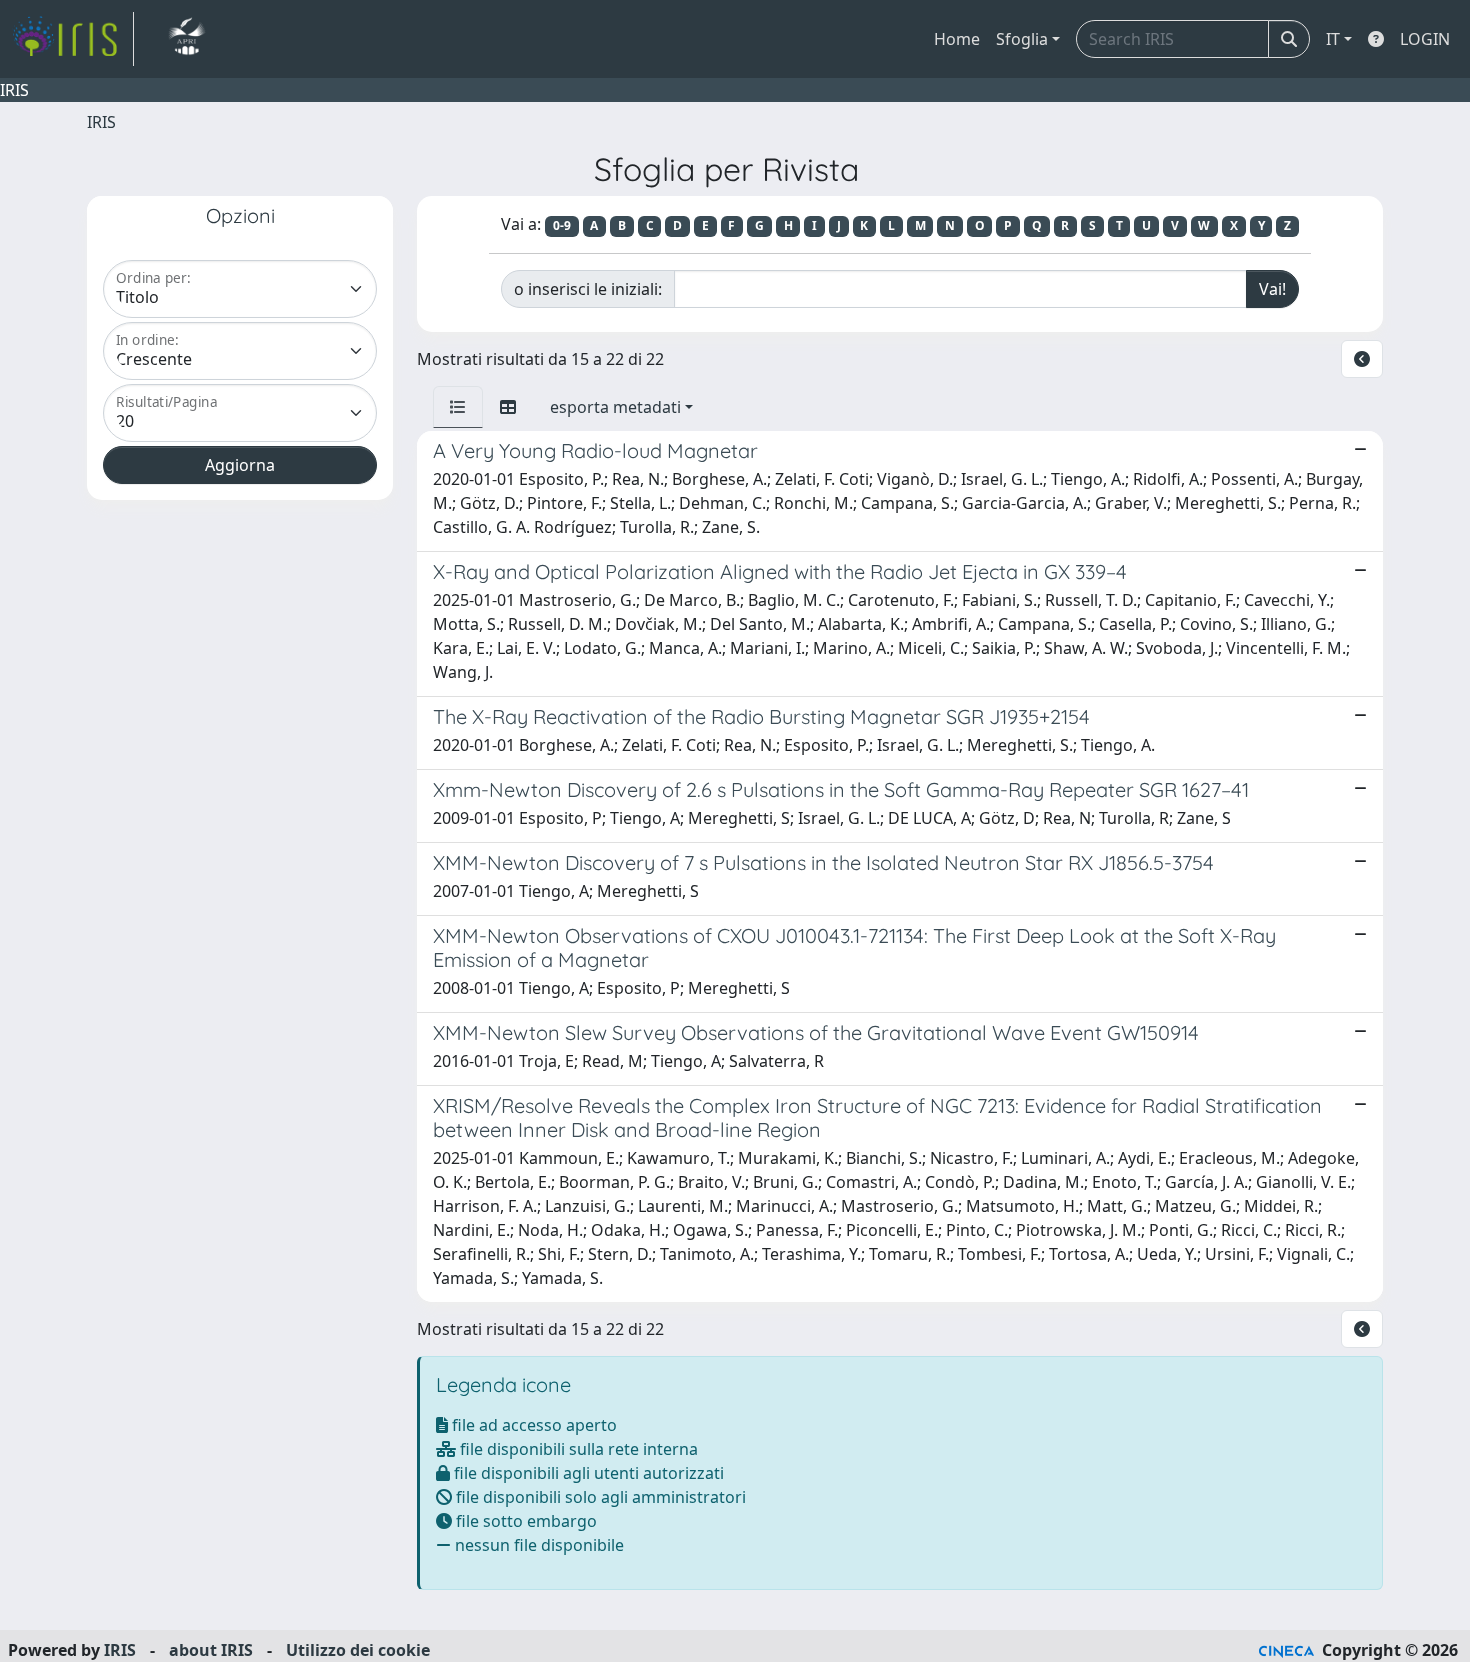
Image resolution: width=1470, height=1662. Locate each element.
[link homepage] (73, 39)
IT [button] (1333, 39)
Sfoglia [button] (1022, 39)
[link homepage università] (186, 39)
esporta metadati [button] (615, 407)
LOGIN (1425, 39)
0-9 (562, 225)
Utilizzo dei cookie (358, 1650)
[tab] (458, 407)
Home (957, 39)
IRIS (101, 122)
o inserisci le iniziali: (588, 289)
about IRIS (211, 1650)
